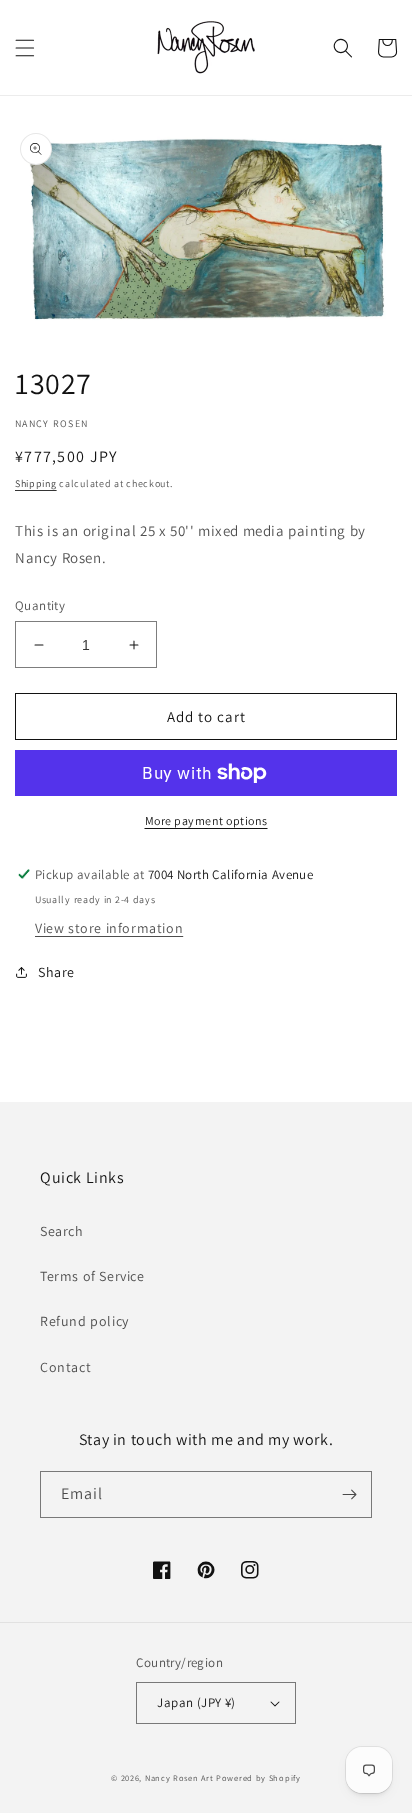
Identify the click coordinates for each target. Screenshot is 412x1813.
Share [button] (56, 972)
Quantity (40, 605)
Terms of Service (92, 1276)
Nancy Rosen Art (179, 1777)
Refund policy (84, 1321)
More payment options (206, 820)
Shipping (36, 483)
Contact (65, 1367)
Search (62, 1231)
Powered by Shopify (258, 1777)
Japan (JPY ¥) (196, 1702)
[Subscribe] (349, 1494)
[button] (25, 48)
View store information (109, 928)
